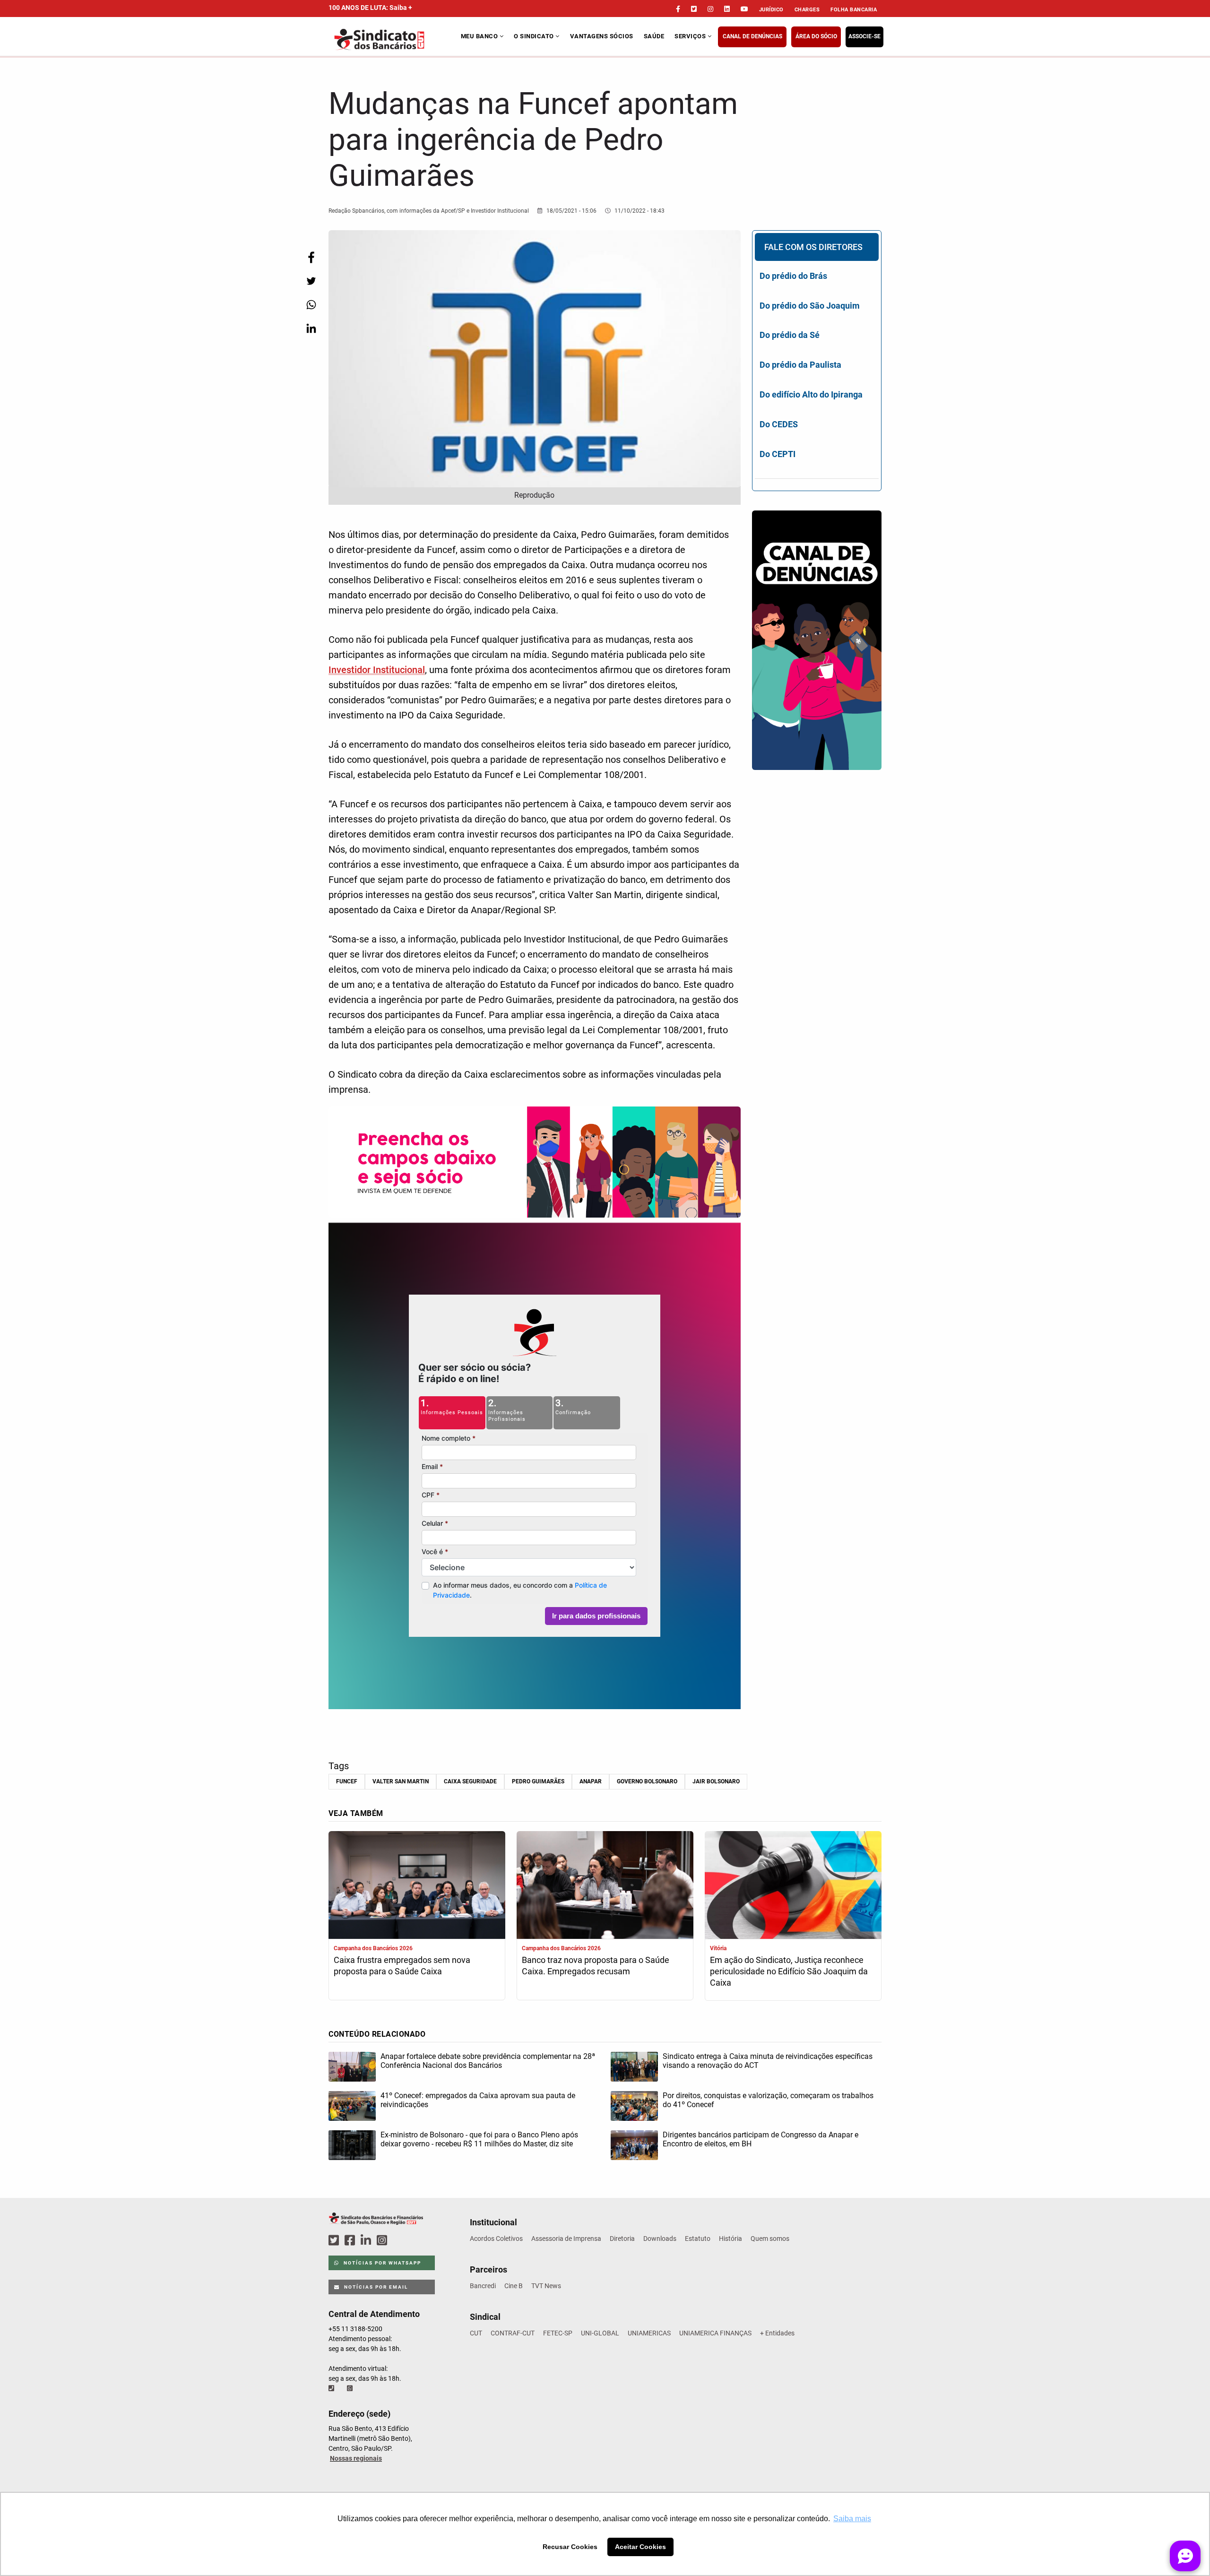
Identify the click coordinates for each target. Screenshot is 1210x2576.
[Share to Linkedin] (311, 328)
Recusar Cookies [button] (570, 2547)
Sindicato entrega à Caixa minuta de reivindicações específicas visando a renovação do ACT (768, 2061)
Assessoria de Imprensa (566, 2239)
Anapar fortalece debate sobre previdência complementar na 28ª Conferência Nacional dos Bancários (488, 2061)
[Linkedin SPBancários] (367, 2241)
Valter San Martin (401, 1781)
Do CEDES (779, 424)
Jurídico (771, 10)
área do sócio (816, 36)
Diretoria (622, 2239)
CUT (476, 2333)
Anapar (591, 1781)
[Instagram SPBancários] (383, 2241)
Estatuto (698, 2239)
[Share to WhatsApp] (311, 305)
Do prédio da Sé (790, 335)
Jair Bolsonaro (716, 1781)
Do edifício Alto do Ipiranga (811, 394)
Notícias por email (375, 2287)
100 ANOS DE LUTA (370, 8)
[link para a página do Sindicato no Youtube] (744, 9)
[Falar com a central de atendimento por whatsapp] (351, 2388)
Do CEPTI (778, 454)
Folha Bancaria (854, 10)
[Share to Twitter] (311, 281)
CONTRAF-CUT (513, 2333)
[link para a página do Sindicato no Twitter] (694, 9)
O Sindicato (535, 36)
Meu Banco (480, 36)
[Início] (393, 39)
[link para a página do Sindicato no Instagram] (710, 9)
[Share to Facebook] (311, 257)
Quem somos (770, 2239)
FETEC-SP (558, 2333)
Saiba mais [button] (852, 2519)
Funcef (347, 1781)
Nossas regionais (356, 2458)
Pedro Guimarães (538, 1781)
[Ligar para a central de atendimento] (332, 2388)
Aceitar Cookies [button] (640, 2547)
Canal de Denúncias (752, 36)
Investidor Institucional (377, 670)
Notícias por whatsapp (381, 2263)
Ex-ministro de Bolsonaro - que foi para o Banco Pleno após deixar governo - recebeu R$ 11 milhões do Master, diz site (479, 2139)
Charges (807, 10)
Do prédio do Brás (793, 276)
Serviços (691, 36)
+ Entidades (777, 2333)
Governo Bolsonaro (647, 1781)
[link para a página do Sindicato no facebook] (678, 9)
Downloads (660, 2239)
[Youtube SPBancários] (400, 2241)
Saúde (654, 36)
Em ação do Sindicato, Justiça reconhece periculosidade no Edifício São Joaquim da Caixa (789, 1971)
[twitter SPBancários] (335, 2241)
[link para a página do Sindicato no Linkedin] (727, 9)
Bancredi (483, 2286)
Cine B (514, 2286)
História (730, 2239)
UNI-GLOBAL (600, 2333)
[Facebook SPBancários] (351, 2241)
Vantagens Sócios (602, 36)
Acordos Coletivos (496, 2239)
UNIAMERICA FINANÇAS (715, 2333)
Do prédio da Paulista (800, 365)
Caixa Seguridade (470, 1781)
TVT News (546, 2286)
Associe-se (864, 36)
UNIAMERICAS (649, 2333)
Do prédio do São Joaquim (810, 306)
